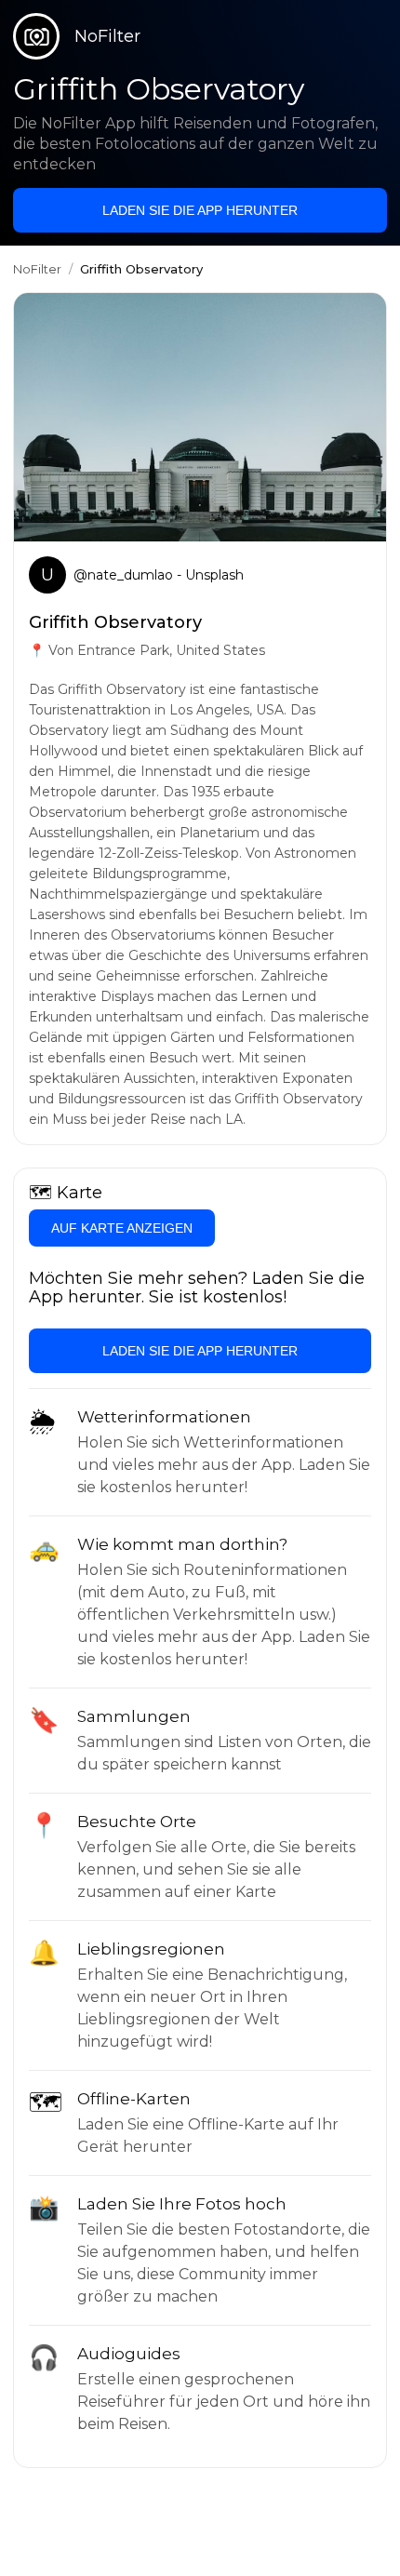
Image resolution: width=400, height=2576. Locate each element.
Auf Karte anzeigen (122, 1228)
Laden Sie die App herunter (200, 210)
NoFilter (37, 269)
